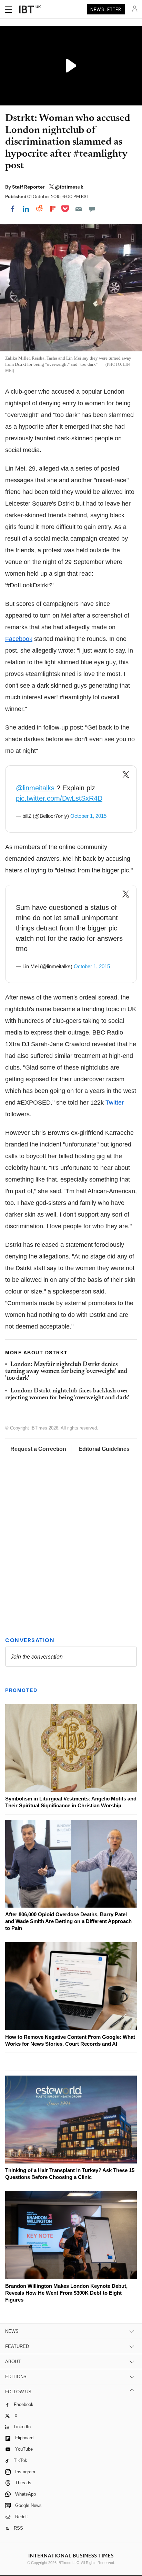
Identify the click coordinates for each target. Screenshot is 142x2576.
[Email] (79, 209)
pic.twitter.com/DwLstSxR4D (59, 798)
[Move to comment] (92, 209)
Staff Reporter (29, 187)
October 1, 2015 (88, 816)
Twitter (115, 1103)
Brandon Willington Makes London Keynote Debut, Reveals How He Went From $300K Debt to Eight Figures (66, 2293)
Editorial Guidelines (104, 1449)
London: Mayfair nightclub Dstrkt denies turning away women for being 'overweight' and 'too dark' (66, 1372)
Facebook (19, 639)
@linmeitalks (35, 788)
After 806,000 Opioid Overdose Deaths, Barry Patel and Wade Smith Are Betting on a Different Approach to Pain (68, 1921)
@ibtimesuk (69, 187)
